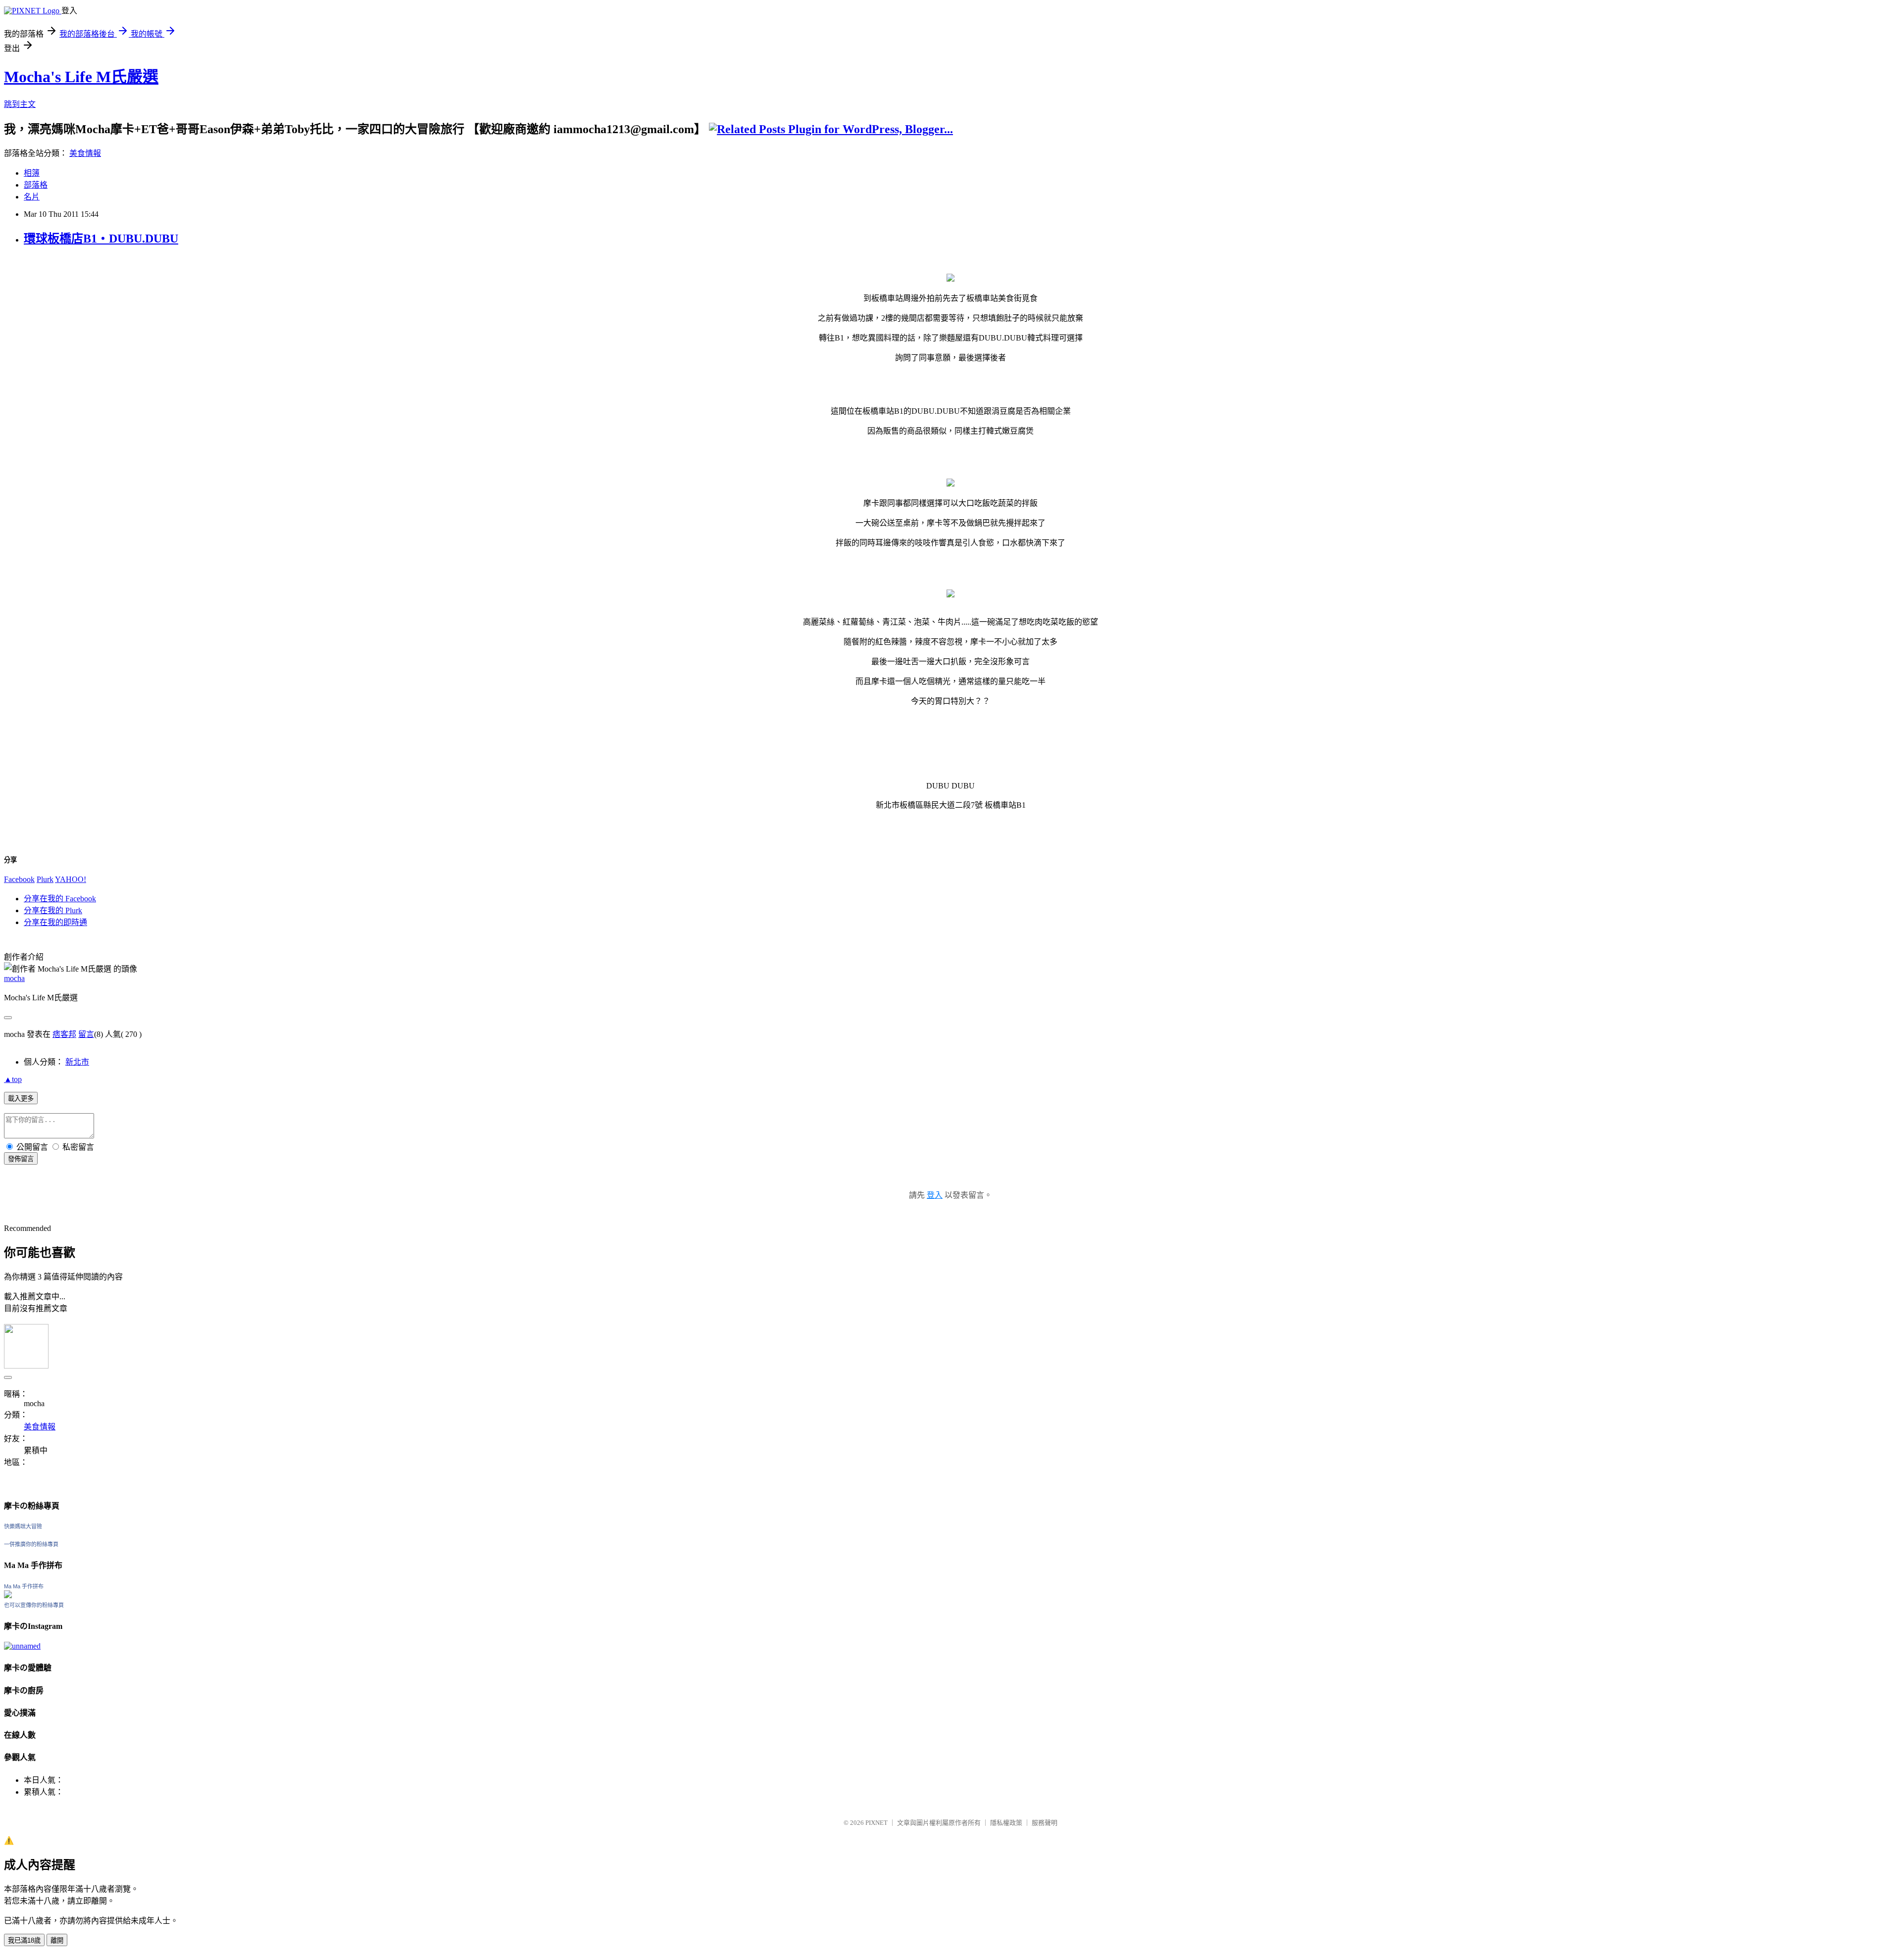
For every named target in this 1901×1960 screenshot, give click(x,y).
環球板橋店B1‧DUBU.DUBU (101, 239)
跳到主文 (20, 104)
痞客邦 (64, 1034)
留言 (86, 1034)
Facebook (19, 879)
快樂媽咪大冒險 (23, 1526)
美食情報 (85, 153)
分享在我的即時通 (55, 922)
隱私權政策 (1006, 1823)
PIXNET (876, 1823)
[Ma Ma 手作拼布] (8, 1595)
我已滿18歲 (24, 1940)
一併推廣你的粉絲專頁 (31, 1544)
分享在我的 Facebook (60, 899)
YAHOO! (71, 879)
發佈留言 (21, 1159)
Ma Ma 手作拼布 (24, 1586)
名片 (32, 197)
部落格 (36, 185)
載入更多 (21, 1099)
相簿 (32, 173)
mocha (14, 978)
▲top (13, 1079)
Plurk (45, 879)
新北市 (77, 1062)
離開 (57, 1940)
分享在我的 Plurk (53, 910)
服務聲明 (1045, 1823)
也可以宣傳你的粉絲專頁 (34, 1605)
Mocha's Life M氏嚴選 (81, 77)
